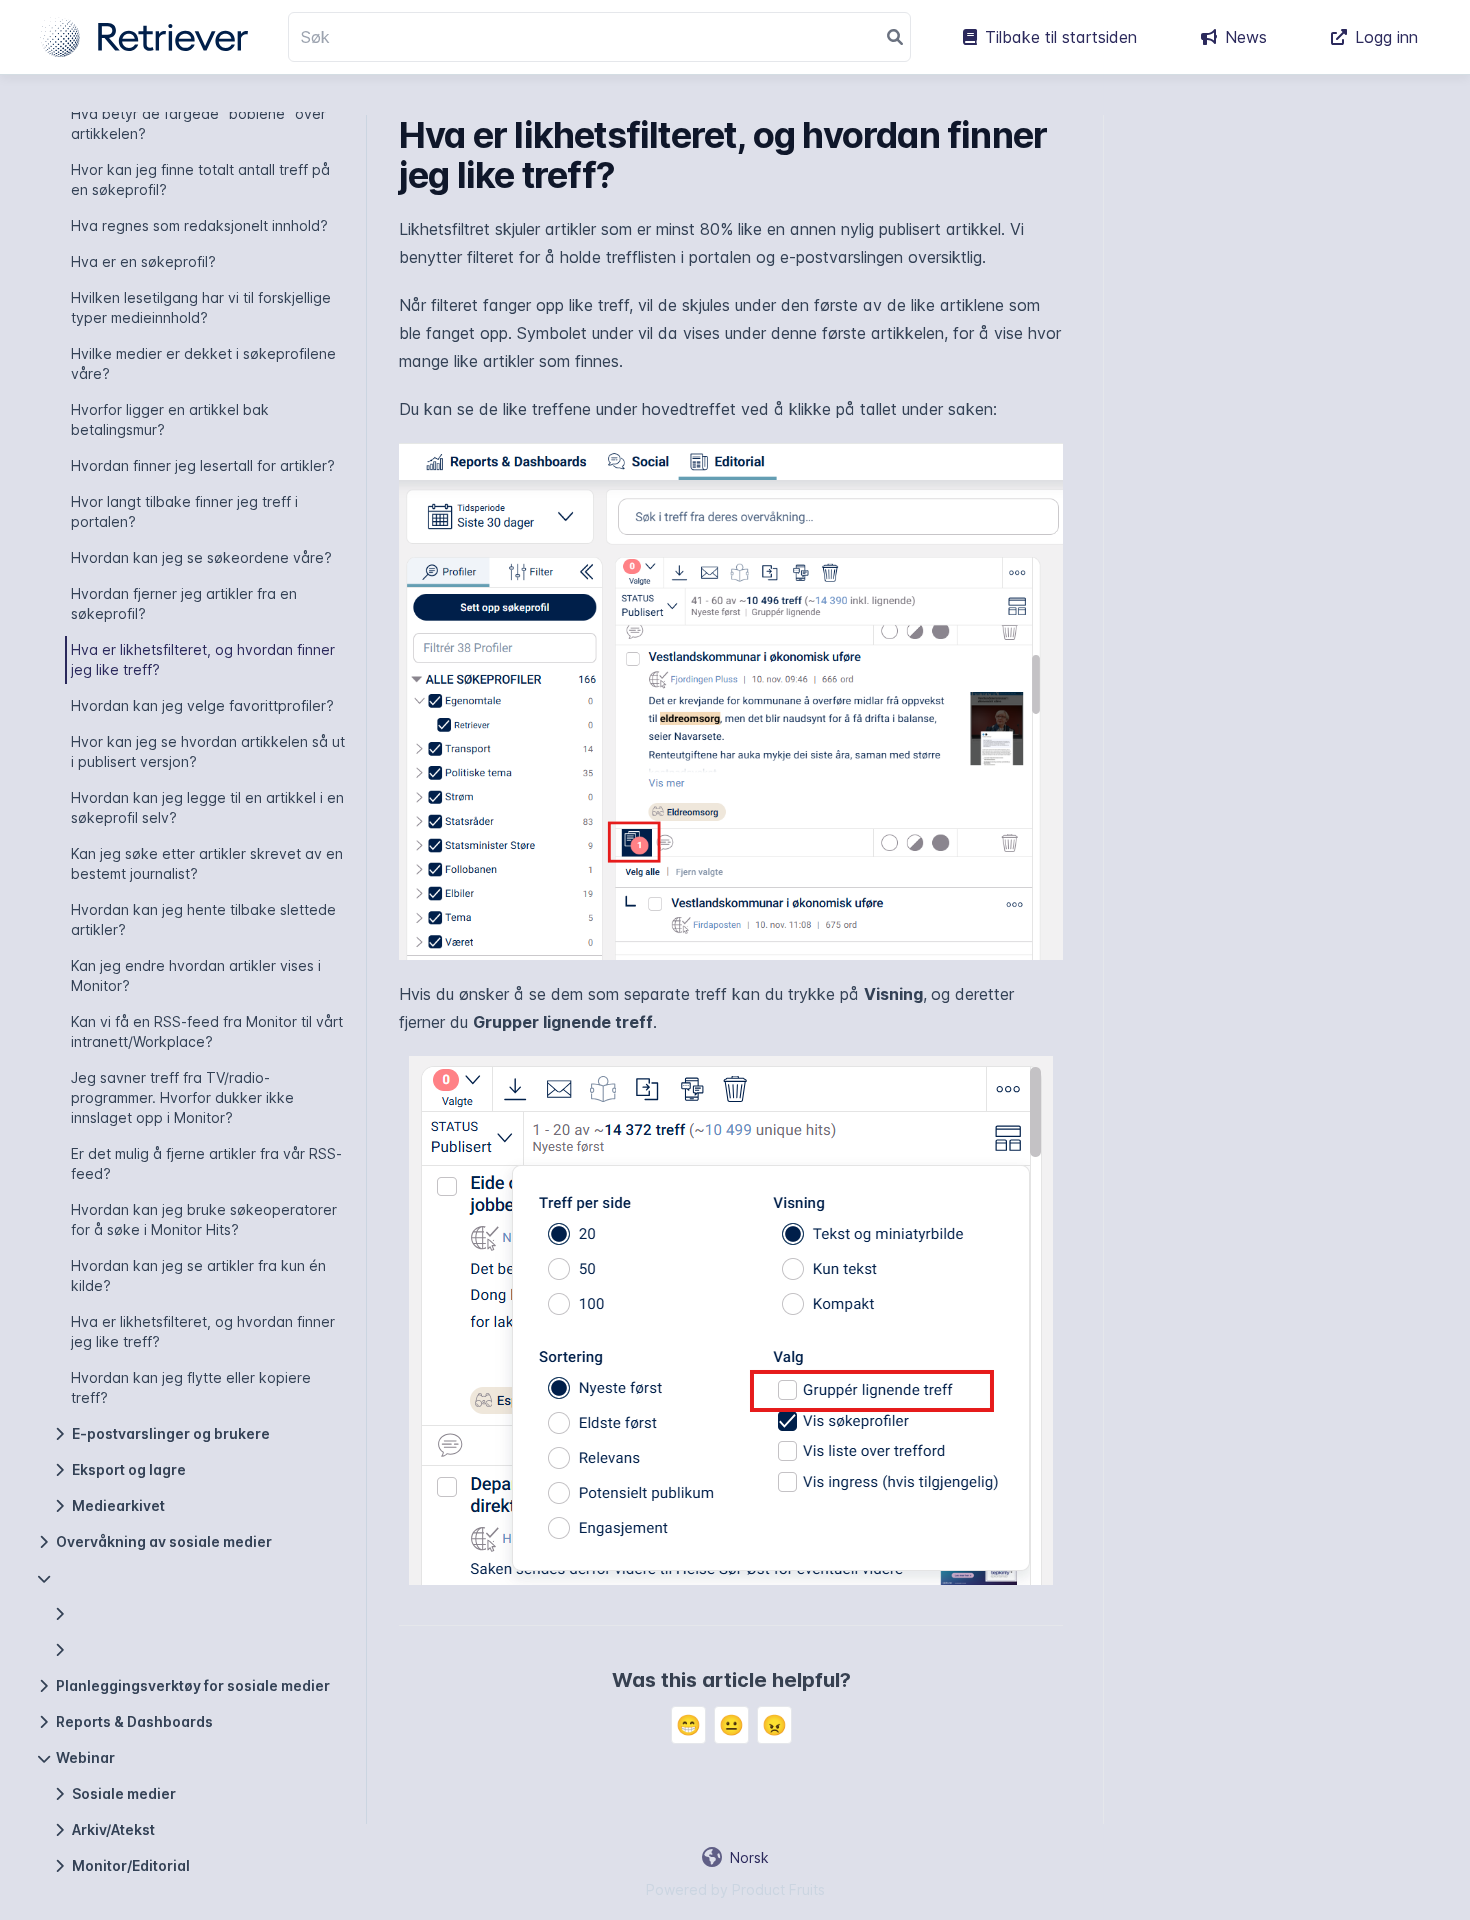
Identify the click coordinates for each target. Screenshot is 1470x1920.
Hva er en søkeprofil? (143, 261)
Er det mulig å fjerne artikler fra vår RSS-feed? (206, 1163)
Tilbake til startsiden (1061, 37)
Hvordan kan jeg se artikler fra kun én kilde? (198, 1275)
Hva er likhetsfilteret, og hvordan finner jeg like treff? (203, 659)
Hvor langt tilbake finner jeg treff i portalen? (184, 511)
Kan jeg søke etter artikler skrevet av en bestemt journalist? (207, 863)
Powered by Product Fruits (735, 1889)
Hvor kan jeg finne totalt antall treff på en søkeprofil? (200, 179)
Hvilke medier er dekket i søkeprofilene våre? (203, 363)
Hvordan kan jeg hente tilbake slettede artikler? (203, 919)
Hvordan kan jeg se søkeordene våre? (201, 557)
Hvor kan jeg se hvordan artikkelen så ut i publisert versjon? (208, 751)
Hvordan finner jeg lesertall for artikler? (203, 465)
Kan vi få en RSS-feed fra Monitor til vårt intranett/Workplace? (207, 1031)
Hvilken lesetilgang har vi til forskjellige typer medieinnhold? (201, 307)
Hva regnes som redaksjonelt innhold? (199, 225)
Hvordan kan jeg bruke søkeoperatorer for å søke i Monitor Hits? (204, 1219)
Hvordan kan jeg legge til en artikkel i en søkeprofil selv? (207, 807)
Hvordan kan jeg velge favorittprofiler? (202, 705)
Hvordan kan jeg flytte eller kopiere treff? (191, 1387)
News (1246, 37)
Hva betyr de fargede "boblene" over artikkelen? (198, 123)
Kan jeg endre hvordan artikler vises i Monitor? (196, 975)
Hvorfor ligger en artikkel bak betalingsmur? (170, 419)
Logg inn (1386, 37)
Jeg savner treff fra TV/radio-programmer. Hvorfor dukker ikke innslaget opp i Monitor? (182, 1097)
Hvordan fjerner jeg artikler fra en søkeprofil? (184, 603)
